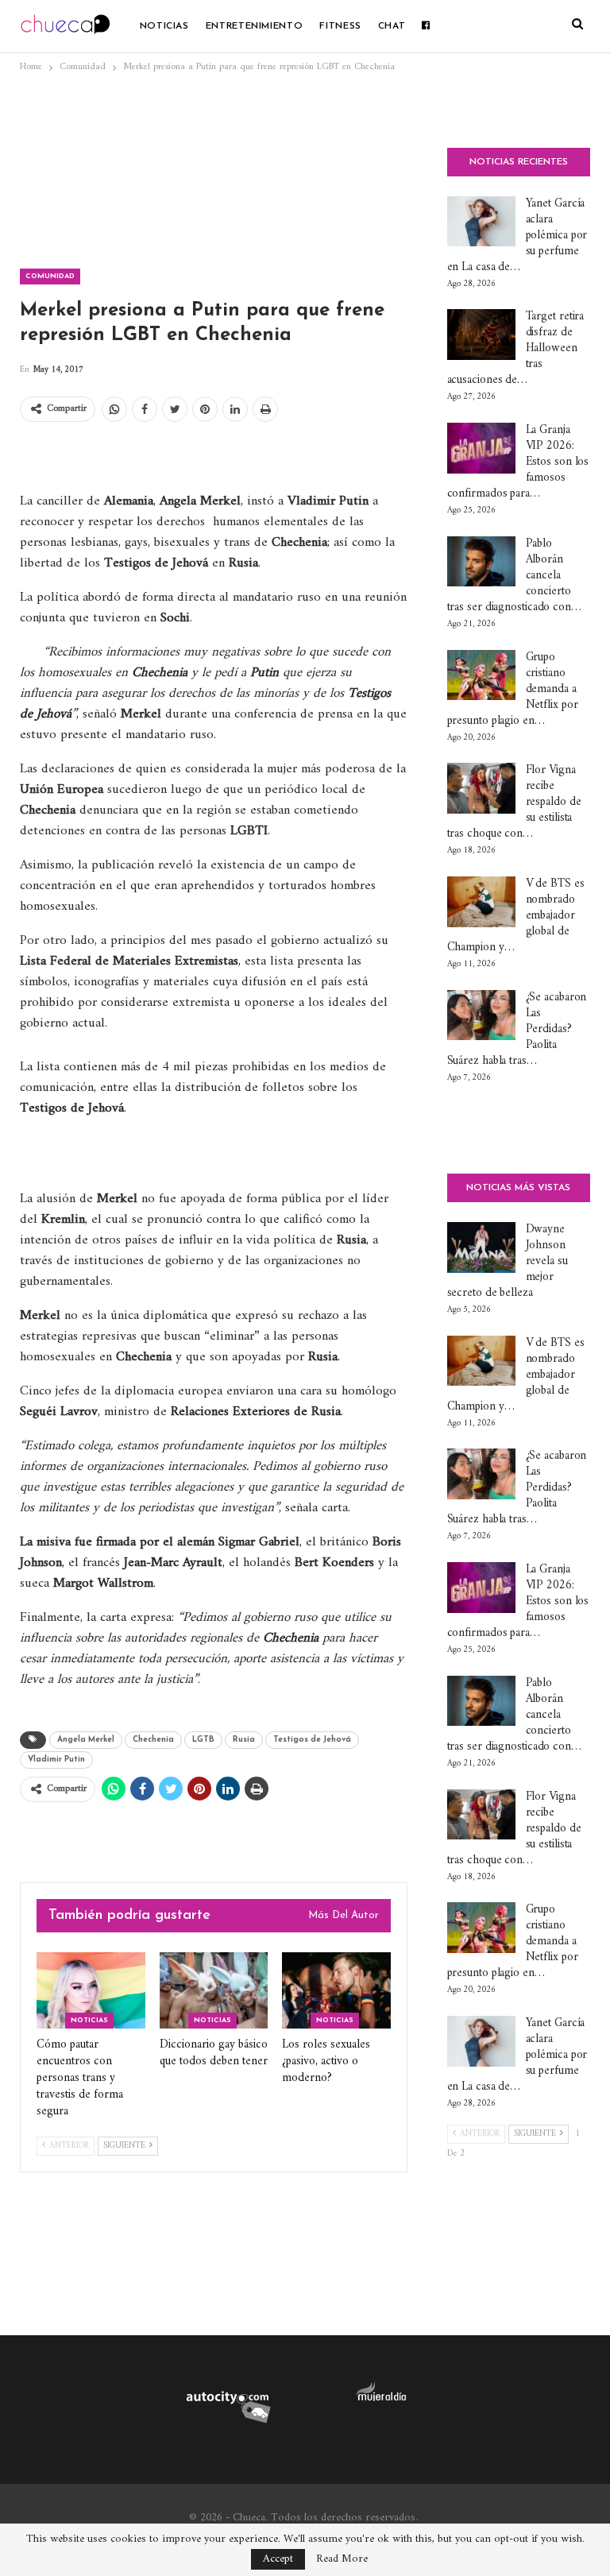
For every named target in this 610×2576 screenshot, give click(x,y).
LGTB (203, 1740)
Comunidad (50, 276)
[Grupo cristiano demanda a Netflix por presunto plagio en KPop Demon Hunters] (481, 675)
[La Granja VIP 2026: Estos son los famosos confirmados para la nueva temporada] (481, 448)
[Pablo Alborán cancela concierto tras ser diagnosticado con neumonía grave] (481, 562)
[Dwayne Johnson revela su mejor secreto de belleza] (481, 1247)
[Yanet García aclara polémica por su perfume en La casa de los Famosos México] (481, 222)
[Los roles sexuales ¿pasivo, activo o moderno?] (336, 1990)
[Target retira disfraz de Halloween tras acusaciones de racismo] (481, 335)
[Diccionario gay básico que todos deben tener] (214, 1990)
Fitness (340, 26)
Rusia (244, 1740)
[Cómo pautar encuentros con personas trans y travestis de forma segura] (91, 1990)
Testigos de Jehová (312, 1740)
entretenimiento (255, 26)
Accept (278, 2559)
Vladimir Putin (56, 1760)
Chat (392, 26)
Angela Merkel (86, 1740)
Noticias (164, 26)
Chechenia (153, 1740)
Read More (342, 2559)
